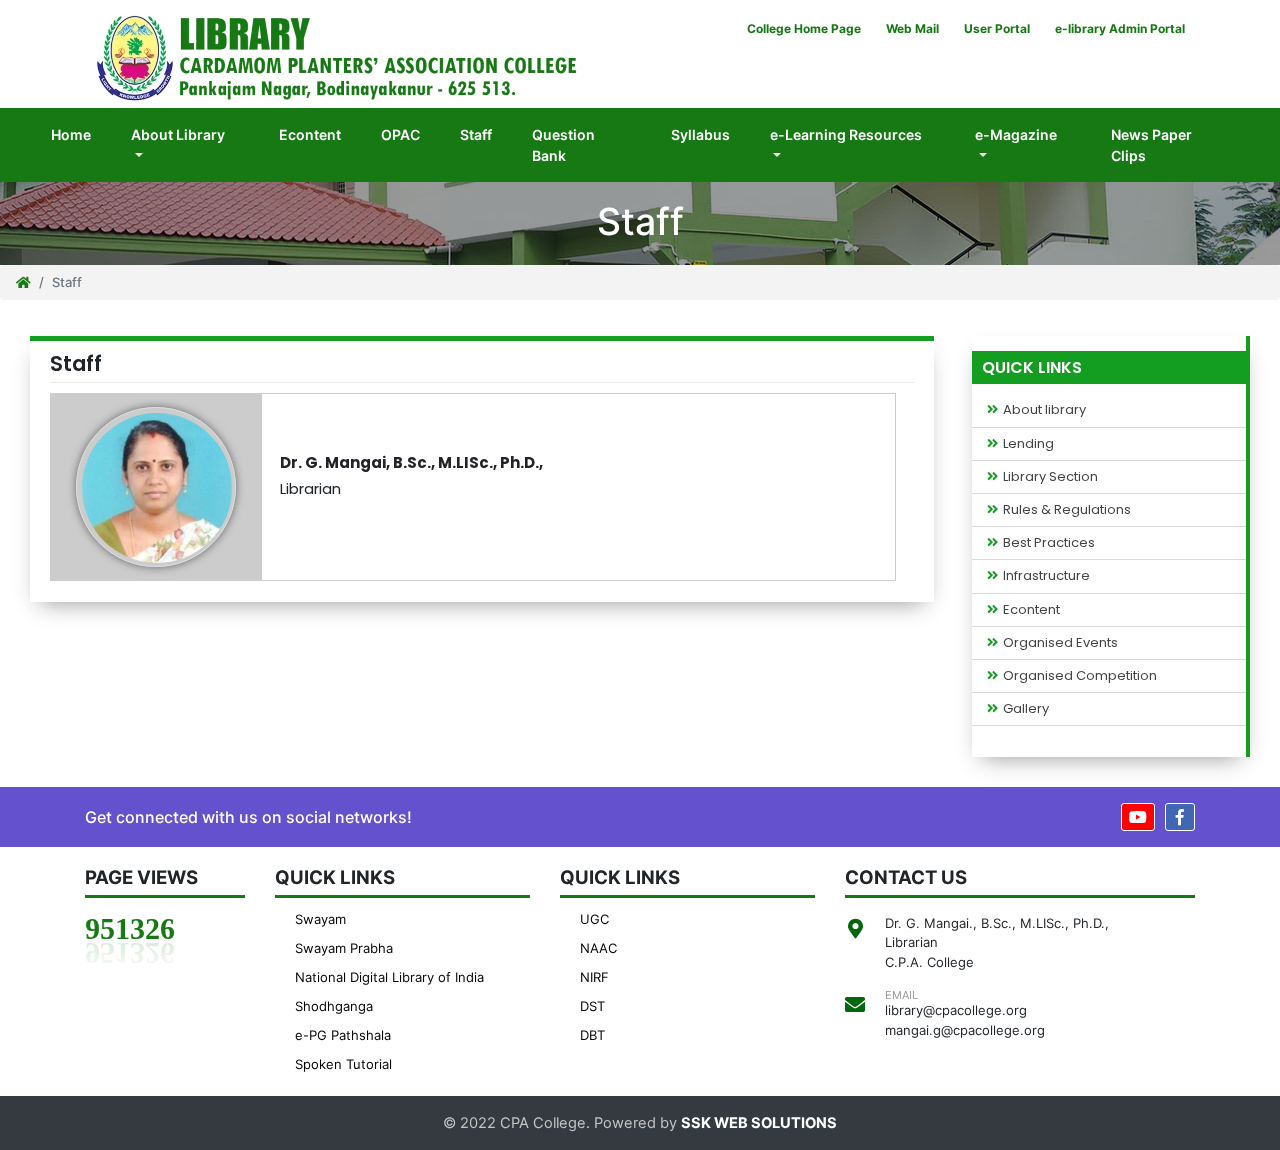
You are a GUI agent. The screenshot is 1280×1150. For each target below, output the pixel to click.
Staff (476, 134)
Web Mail (912, 28)
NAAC (598, 948)
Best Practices (1049, 543)
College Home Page (804, 28)
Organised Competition (1080, 676)
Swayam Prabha (344, 948)
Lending (1028, 444)
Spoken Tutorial (343, 1064)
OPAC (400, 134)
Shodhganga (334, 1006)
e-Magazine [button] (1016, 134)
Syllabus (700, 134)
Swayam (320, 919)
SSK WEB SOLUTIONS (759, 1123)
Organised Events (1060, 643)
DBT (592, 1035)
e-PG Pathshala (343, 1035)
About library (1044, 410)
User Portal (997, 28)
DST (592, 1006)
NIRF (594, 977)
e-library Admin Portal (1120, 28)
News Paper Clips (1151, 145)
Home (81, 134)
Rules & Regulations (1067, 510)
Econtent (310, 134)
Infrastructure (1046, 576)
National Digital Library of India (389, 977)
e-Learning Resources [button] (846, 134)
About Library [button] (178, 134)
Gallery (1026, 709)
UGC (594, 919)
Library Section (1050, 477)
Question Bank (563, 145)
